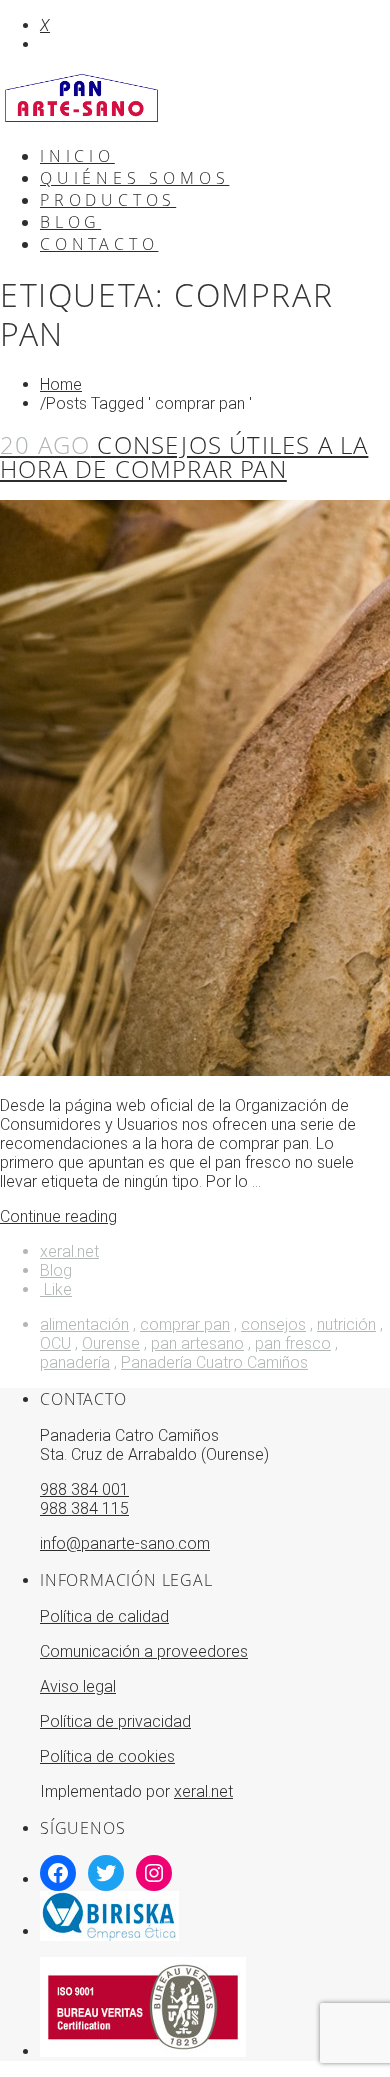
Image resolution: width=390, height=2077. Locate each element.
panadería (75, 1362)
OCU (55, 1343)
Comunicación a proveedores (144, 1651)
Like (56, 1289)
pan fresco (293, 1343)
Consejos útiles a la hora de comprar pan (184, 456)
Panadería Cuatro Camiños (214, 1362)
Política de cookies (107, 1756)
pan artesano (197, 1343)
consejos (273, 1324)
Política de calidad (104, 1616)
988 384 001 (84, 1489)
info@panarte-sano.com (125, 1543)
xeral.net (69, 1251)
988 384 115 (84, 1508)
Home (61, 384)
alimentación (84, 1324)
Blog (56, 1270)
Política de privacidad (115, 1721)
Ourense (111, 1343)
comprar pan (185, 1324)
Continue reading (58, 1216)
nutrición (346, 1324)
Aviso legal (78, 1686)
